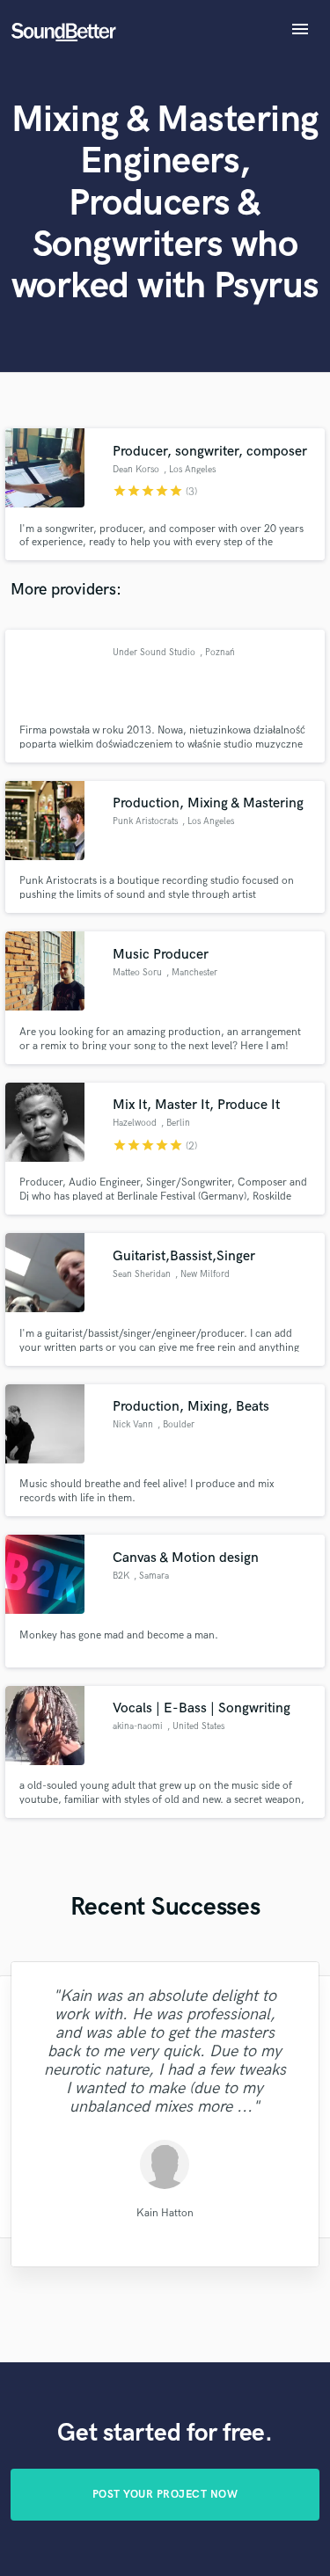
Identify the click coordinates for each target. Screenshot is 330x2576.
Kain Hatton (165, 2212)
